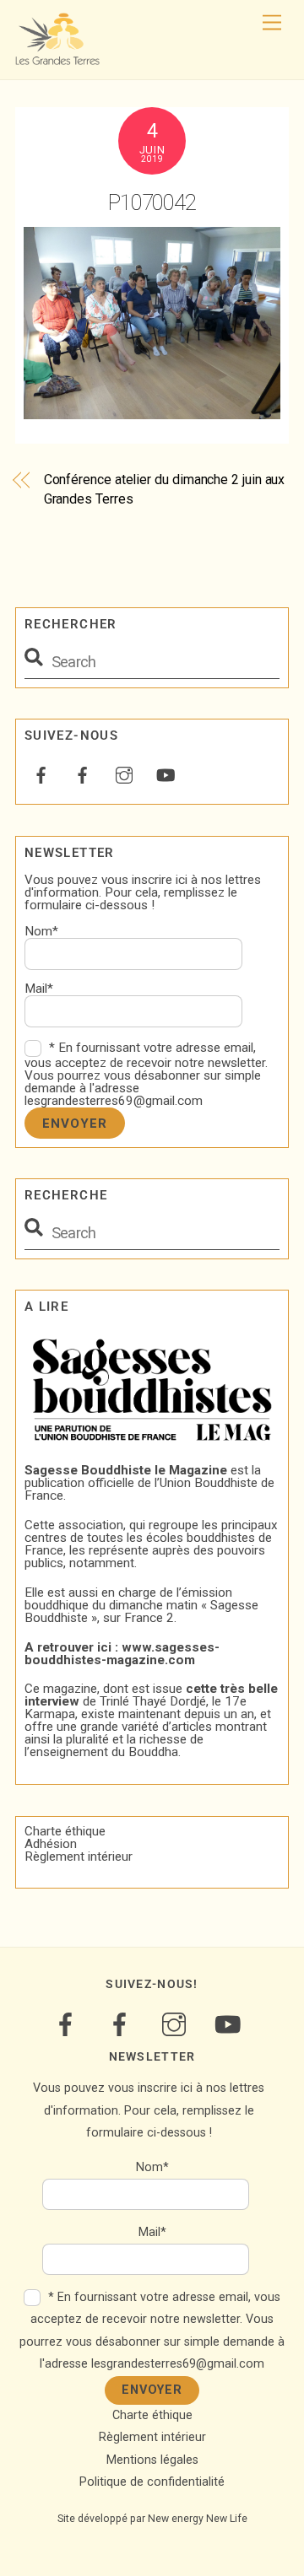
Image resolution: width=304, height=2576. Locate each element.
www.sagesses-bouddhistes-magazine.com (122, 1654)
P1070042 (152, 202)
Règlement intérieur (79, 1857)
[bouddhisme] (83, 773)
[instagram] (124, 773)
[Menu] (272, 23)
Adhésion (51, 1844)
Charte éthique (65, 1831)
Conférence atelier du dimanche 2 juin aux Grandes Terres (165, 489)
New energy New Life (198, 2519)
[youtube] (166, 773)
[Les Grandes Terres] (57, 58)
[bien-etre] (41, 773)
